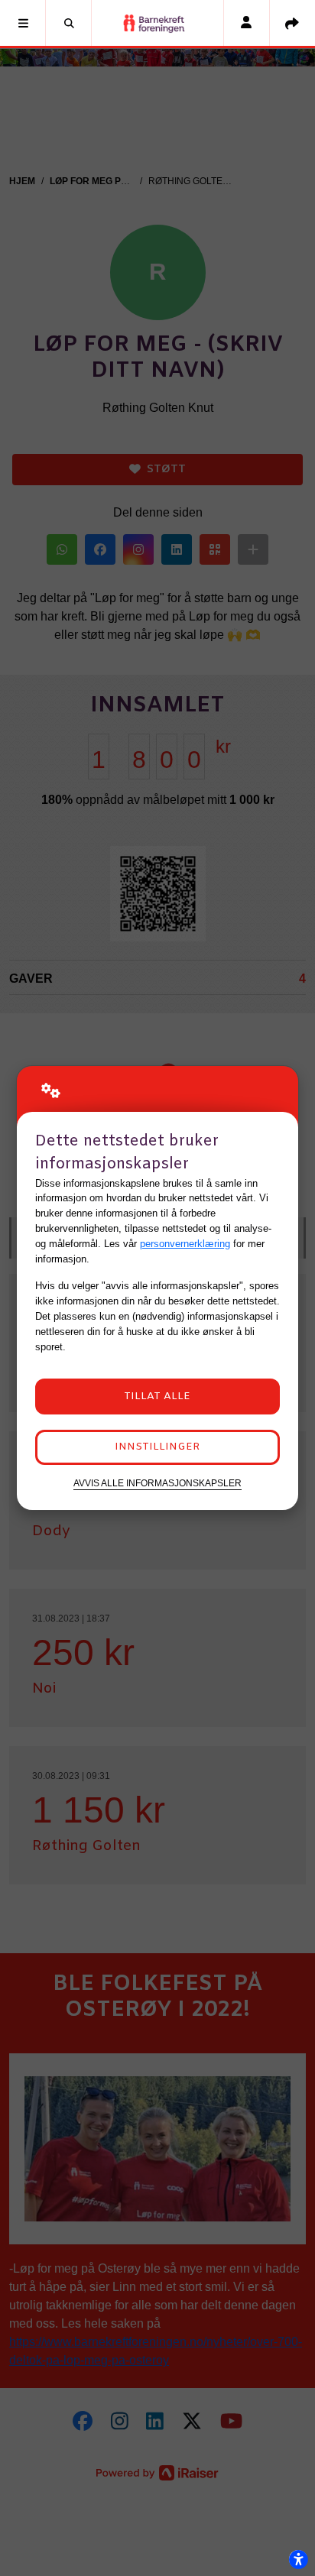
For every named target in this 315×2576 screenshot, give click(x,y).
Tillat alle (157, 1397)
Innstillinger (157, 1447)
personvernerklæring (185, 1244)
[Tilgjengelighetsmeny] (298, 2559)
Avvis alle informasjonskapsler (157, 1483)
